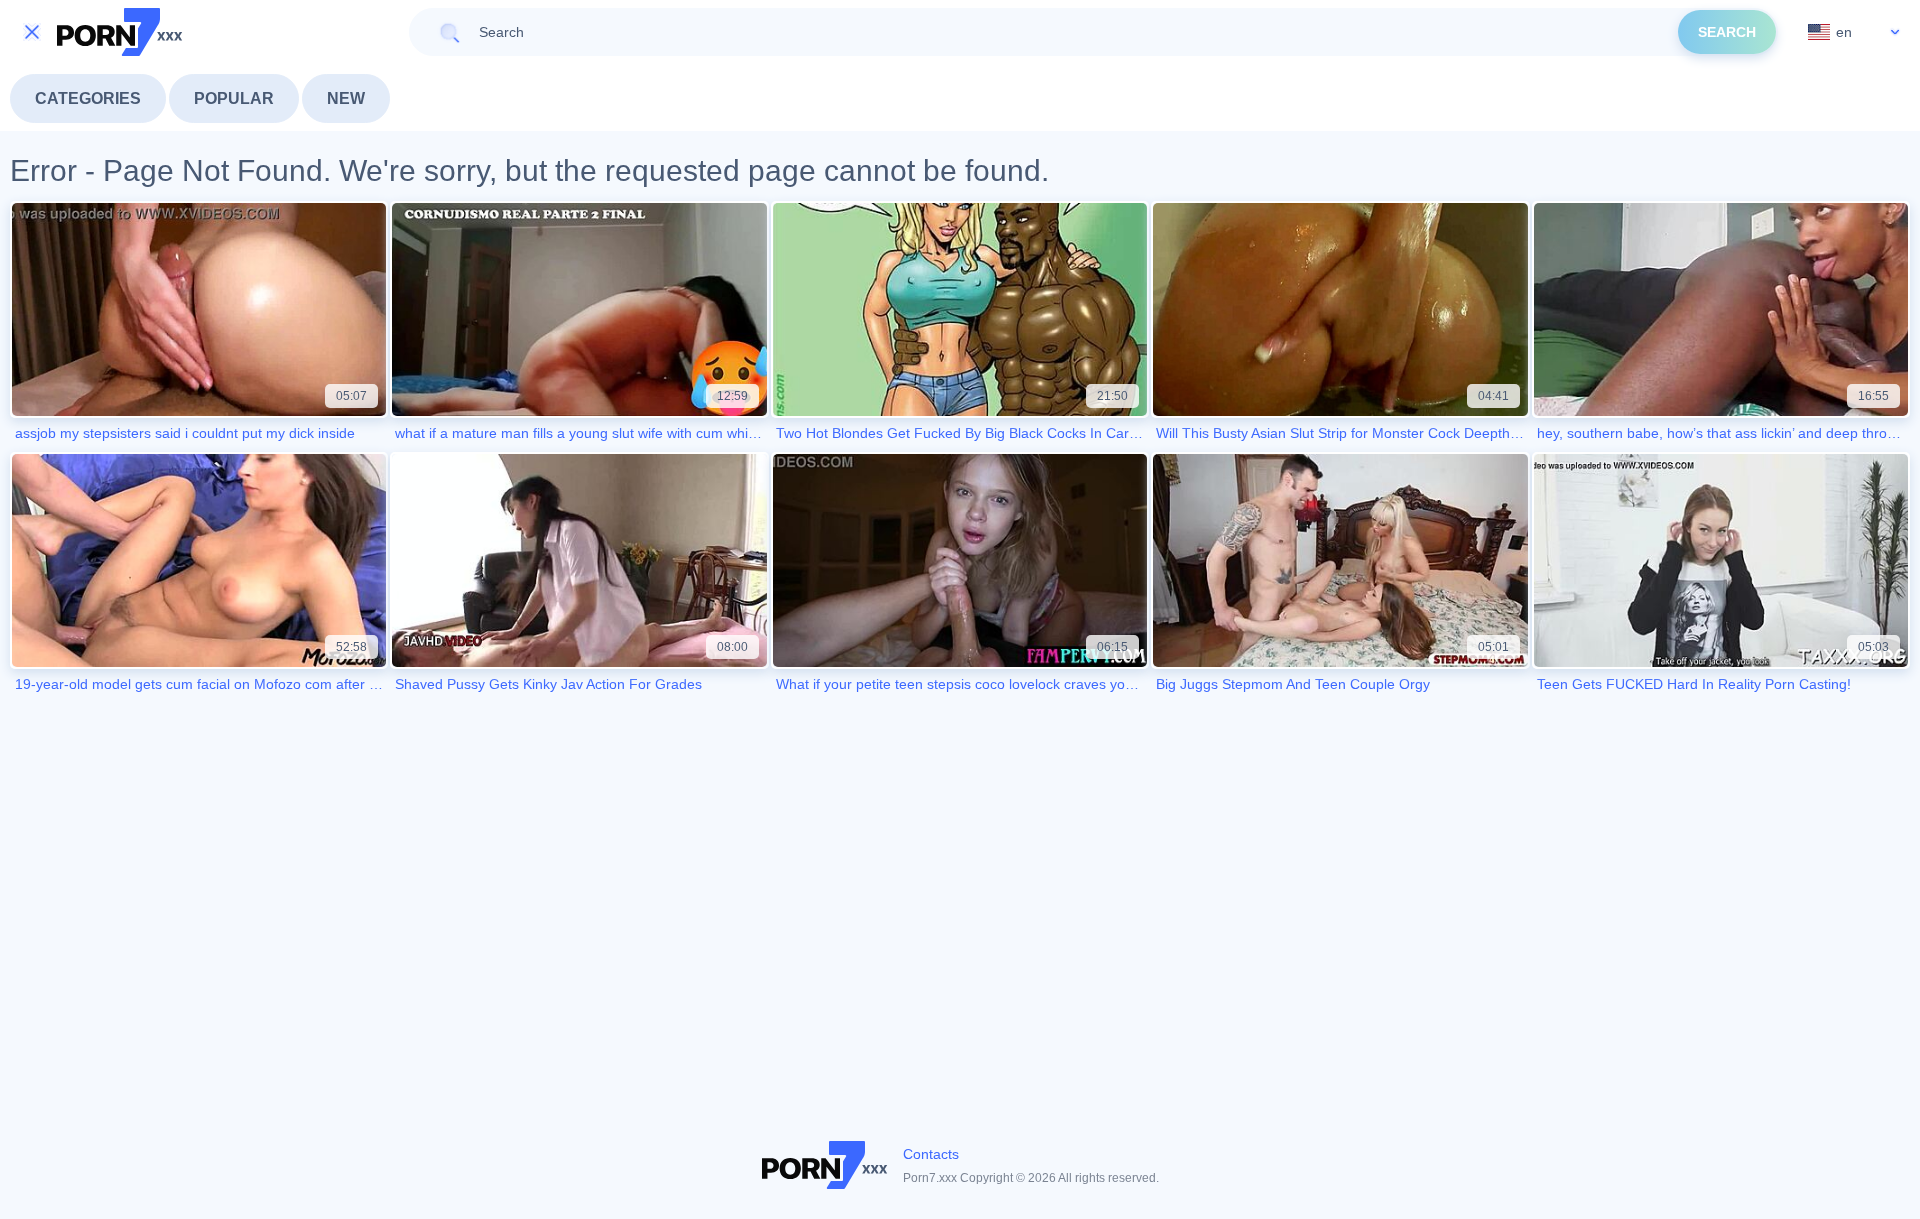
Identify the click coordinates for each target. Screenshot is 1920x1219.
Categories (88, 98)
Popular (234, 98)
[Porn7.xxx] (120, 32)
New (346, 98)
